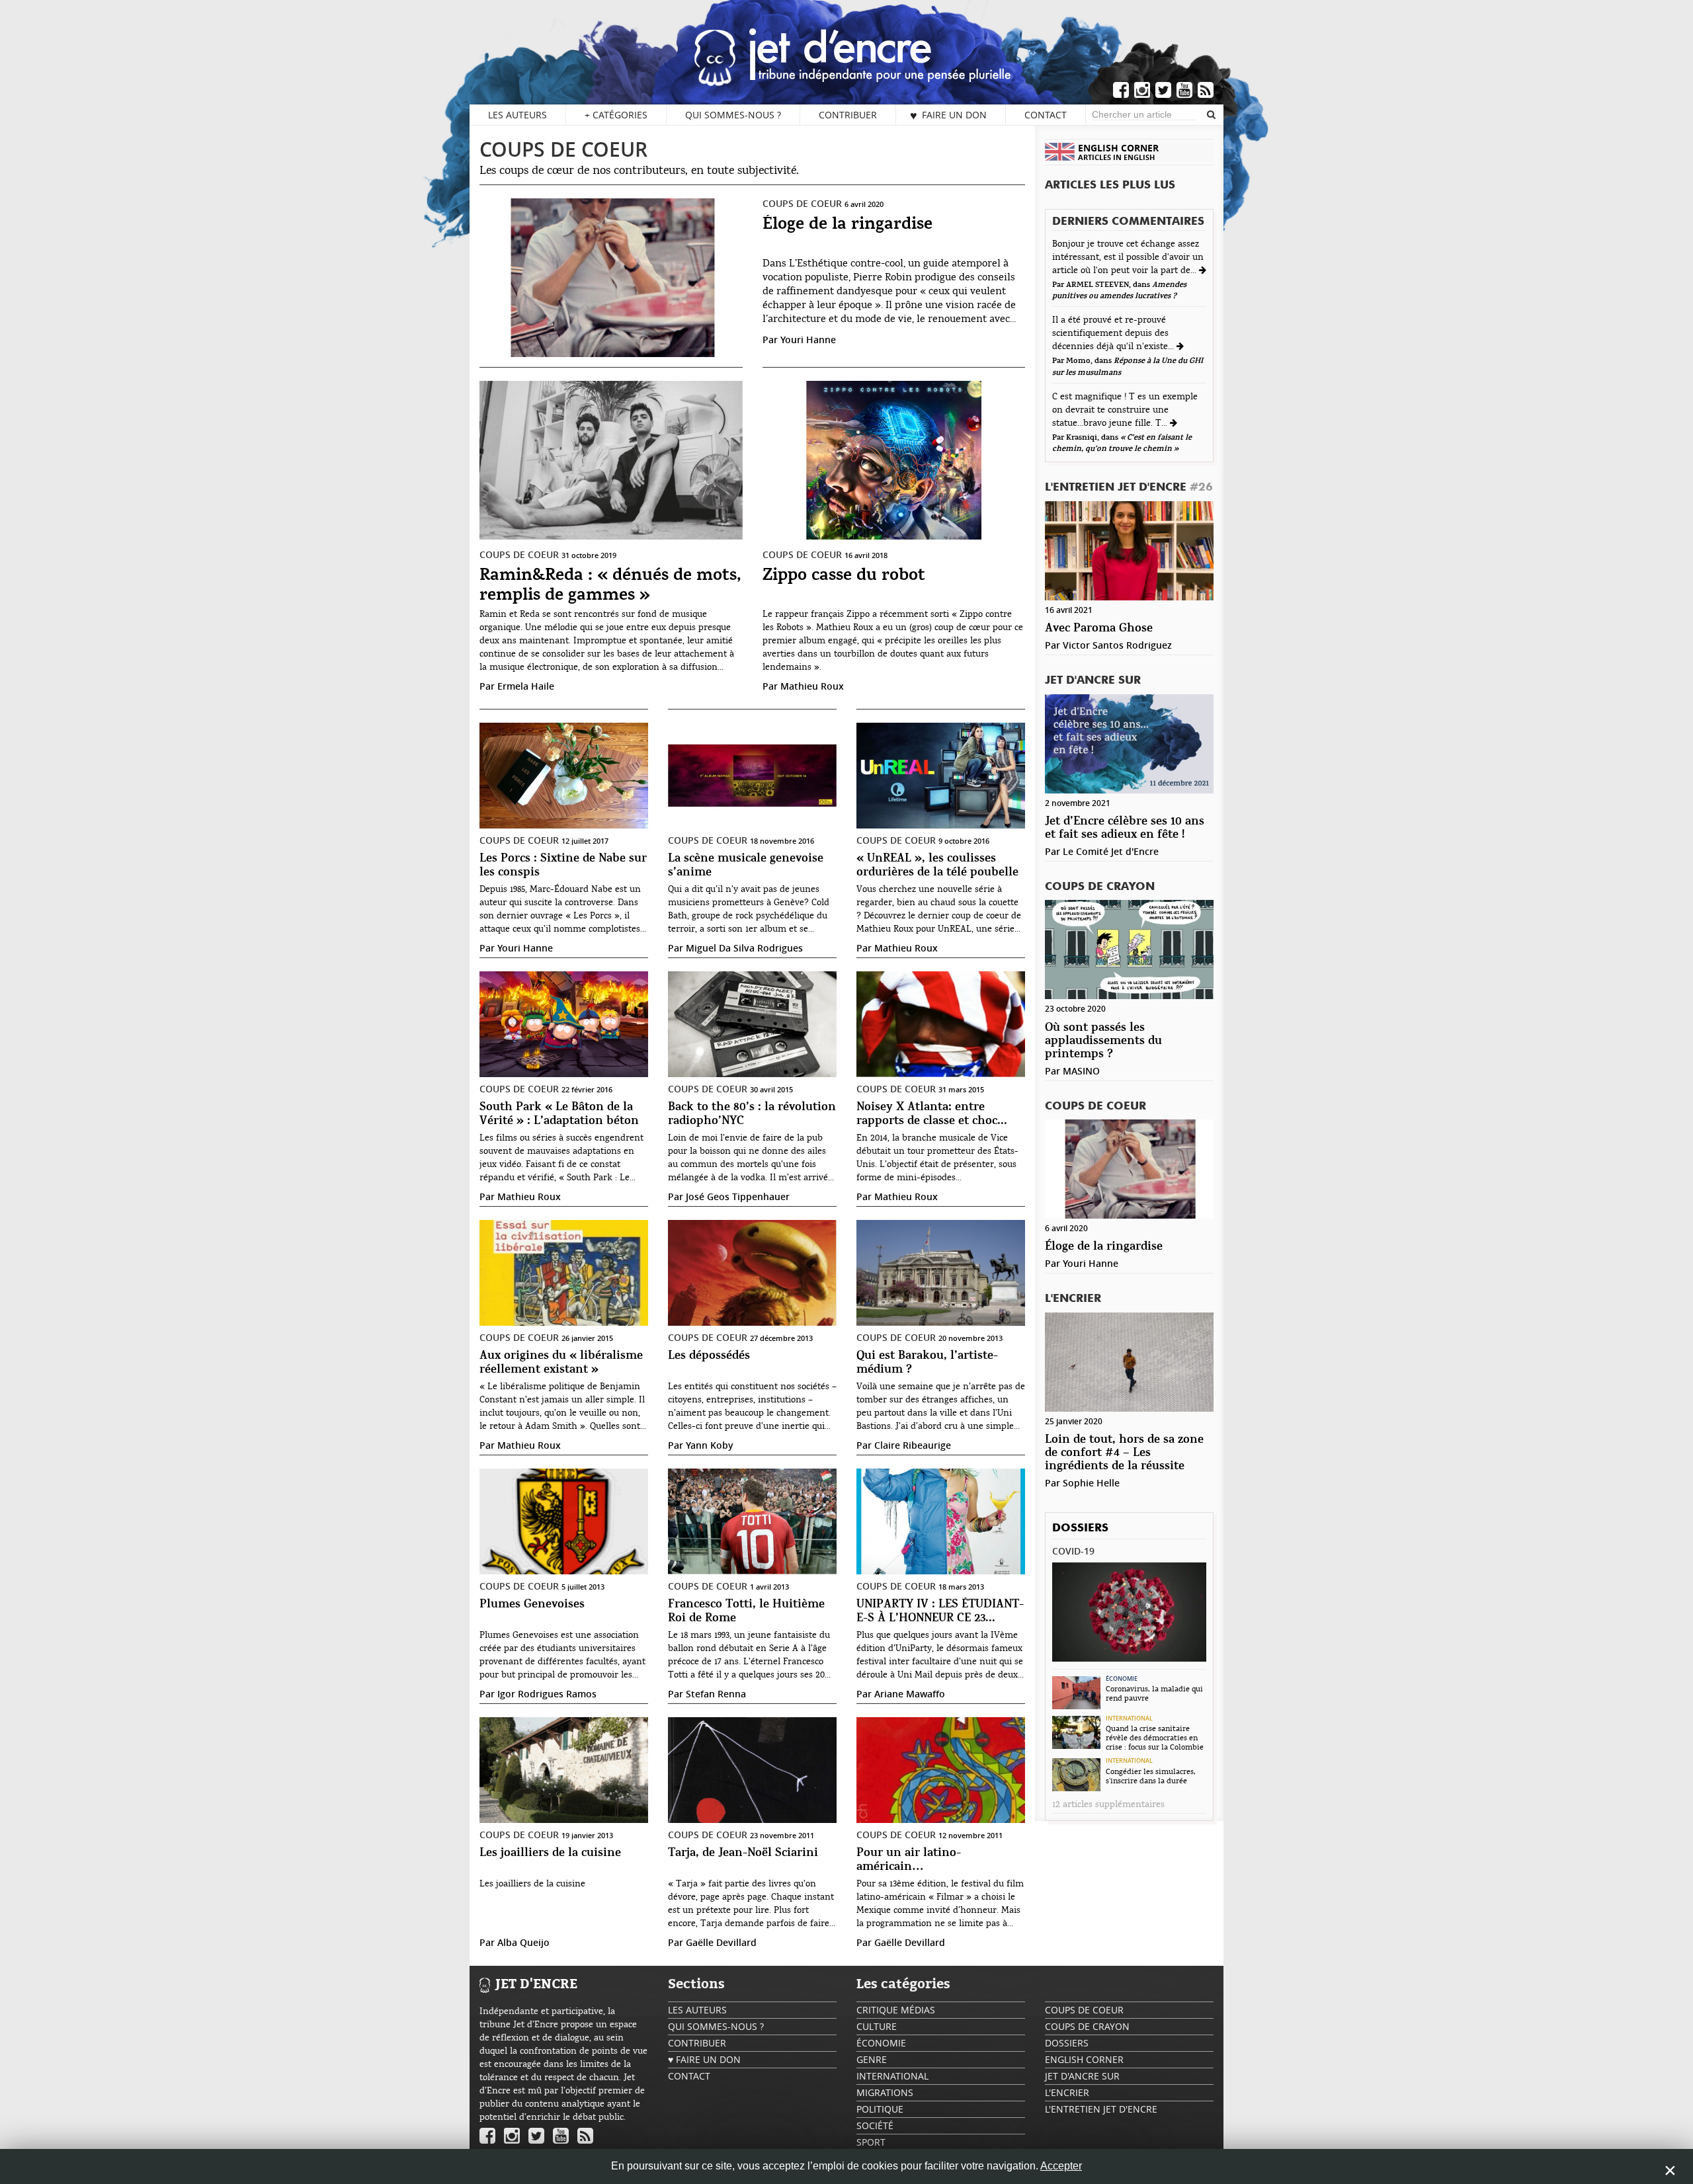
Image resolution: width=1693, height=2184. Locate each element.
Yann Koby (710, 1445)
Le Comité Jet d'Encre (1111, 851)
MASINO (1081, 1071)
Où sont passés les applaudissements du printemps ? (1103, 1041)
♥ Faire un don (948, 115)
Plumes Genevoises (532, 1604)
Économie (1122, 1679)
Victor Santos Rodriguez (1117, 645)
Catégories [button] (616, 115)
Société (875, 2125)
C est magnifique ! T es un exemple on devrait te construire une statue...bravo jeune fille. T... (1125, 410)
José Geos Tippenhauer (738, 1196)
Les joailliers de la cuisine (550, 1853)
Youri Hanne (808, 340)
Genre (872, 2059)
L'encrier (1073, 1299)
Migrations (885, 2092)
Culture (877, 2026)
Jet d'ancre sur (1093, 681)
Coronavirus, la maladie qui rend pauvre (1154, 1693)
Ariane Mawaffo (910, 1694)
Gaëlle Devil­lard (721, 1942)
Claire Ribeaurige (913, 1445)
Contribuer (848, 115)
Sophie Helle (1091, 1483)
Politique (880, 2109)
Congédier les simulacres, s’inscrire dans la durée (1151, 1776)
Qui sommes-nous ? (733, 115)
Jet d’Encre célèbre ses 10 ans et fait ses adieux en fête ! (1125, 828)
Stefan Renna (716, 1694)
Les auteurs (517, 115)
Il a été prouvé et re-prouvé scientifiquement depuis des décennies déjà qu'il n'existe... (1114, 333)
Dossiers (1080, 1528)
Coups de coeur (563, 149)
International (1129, 1719)
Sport (871, 2142)
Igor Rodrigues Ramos (547, 1694)
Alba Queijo (523, 1942)
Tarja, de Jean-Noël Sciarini (743, 1853)
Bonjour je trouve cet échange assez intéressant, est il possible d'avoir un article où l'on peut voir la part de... (1128, 257)
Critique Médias (896, 2010)
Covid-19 (1073, 1551)
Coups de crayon (1100, 887)
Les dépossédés (709, 1356)
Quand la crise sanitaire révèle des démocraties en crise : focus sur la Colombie (1155, 1738)
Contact (1046, 115)
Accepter (1061, 2166)
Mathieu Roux (812, 686)
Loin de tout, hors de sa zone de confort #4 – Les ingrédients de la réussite (1124, 1453)
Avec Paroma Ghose (1099, 628)
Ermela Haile (526, 686)
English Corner (1084, 2059)
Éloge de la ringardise (847, 224)
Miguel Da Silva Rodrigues (744, 948)
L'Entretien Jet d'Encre (1129, 488)
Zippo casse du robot (844, 576)
